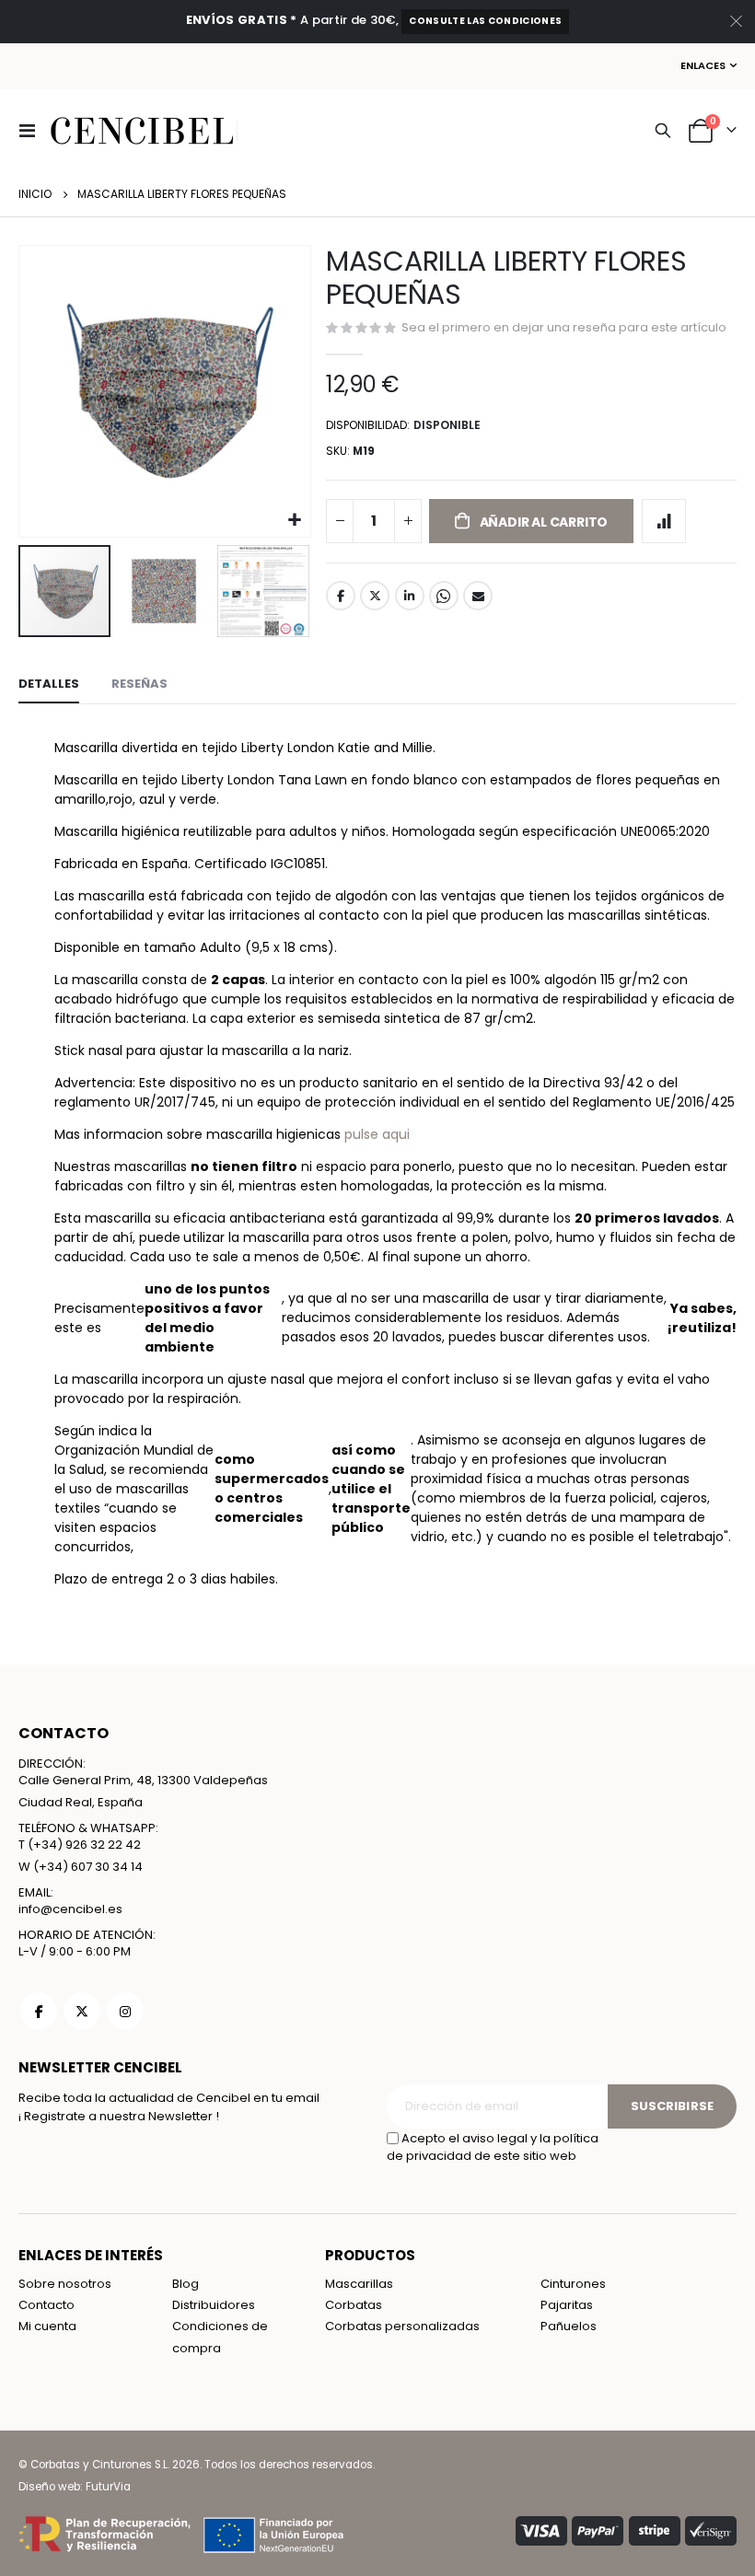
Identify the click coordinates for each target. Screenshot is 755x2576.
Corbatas (354, 2305)
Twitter (375, 596)
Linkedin (125, 2011)
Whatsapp (444, 596)
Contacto (46, 2305)
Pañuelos (569, 2326)
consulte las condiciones (485, 21)
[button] (294, 521)
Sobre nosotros (65, 2284)
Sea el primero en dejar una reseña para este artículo (564, 327)
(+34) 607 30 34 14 (88, 1867)
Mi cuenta (47, 2326)
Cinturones (573, 2284)
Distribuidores (214, 2305)
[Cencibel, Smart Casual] (142, 131)
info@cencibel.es (70, 1909)
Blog (186, 2284)
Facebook (341, 596)
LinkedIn (410, 596)
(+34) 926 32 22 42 (84, 1845)
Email (478, 596)
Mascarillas (359, 2284)
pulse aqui (377, 1134)
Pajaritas (567, 2305)
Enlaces (703, 65)
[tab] (49, 685)
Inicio (35, 194)
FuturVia (108, 2487)
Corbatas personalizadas (402, 2326)
